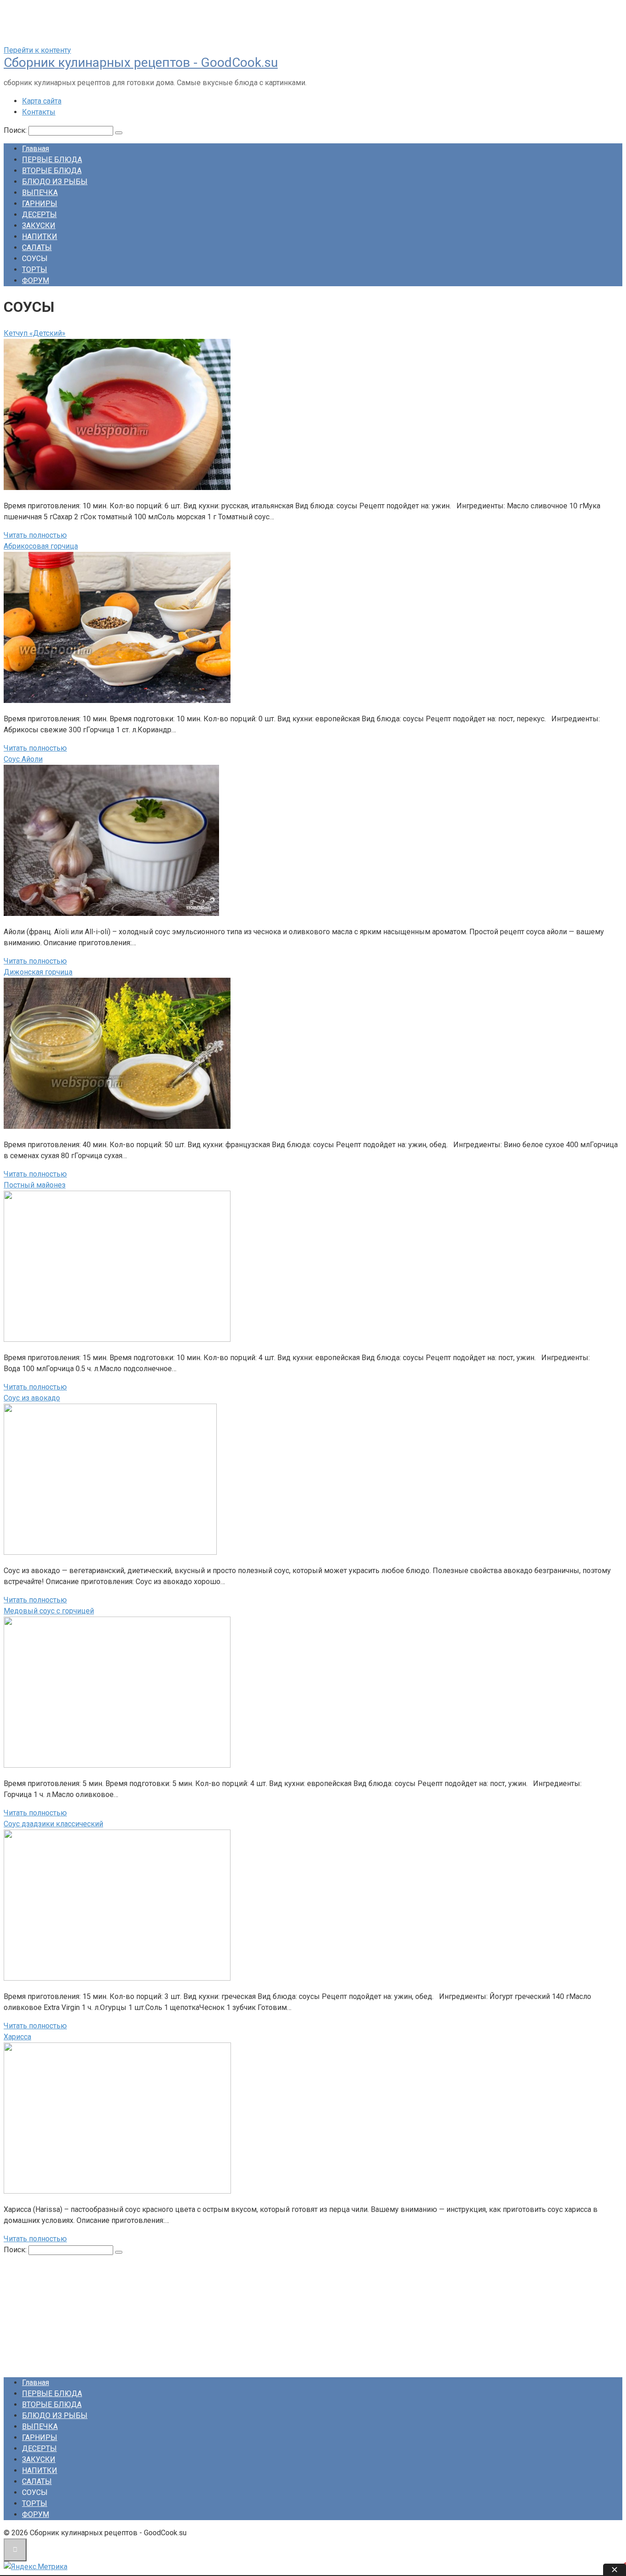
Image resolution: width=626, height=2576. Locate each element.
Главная (36, 149)
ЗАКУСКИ (39, 226)
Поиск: (16, 130)
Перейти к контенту (37, 50)
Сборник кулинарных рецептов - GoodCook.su (141, 63)
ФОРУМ (36, 280)
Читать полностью (35, 535)
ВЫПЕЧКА (40, 193)
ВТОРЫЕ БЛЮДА (52, 171)
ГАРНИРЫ (40, 204)
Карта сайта (42, 101)
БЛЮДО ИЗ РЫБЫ (55, 182)
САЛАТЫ (37, 248)
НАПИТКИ (40, 237)
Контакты (39, 112)
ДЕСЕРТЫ (39, 215)
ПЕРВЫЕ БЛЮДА (52, 160)
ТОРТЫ (35, 270)
